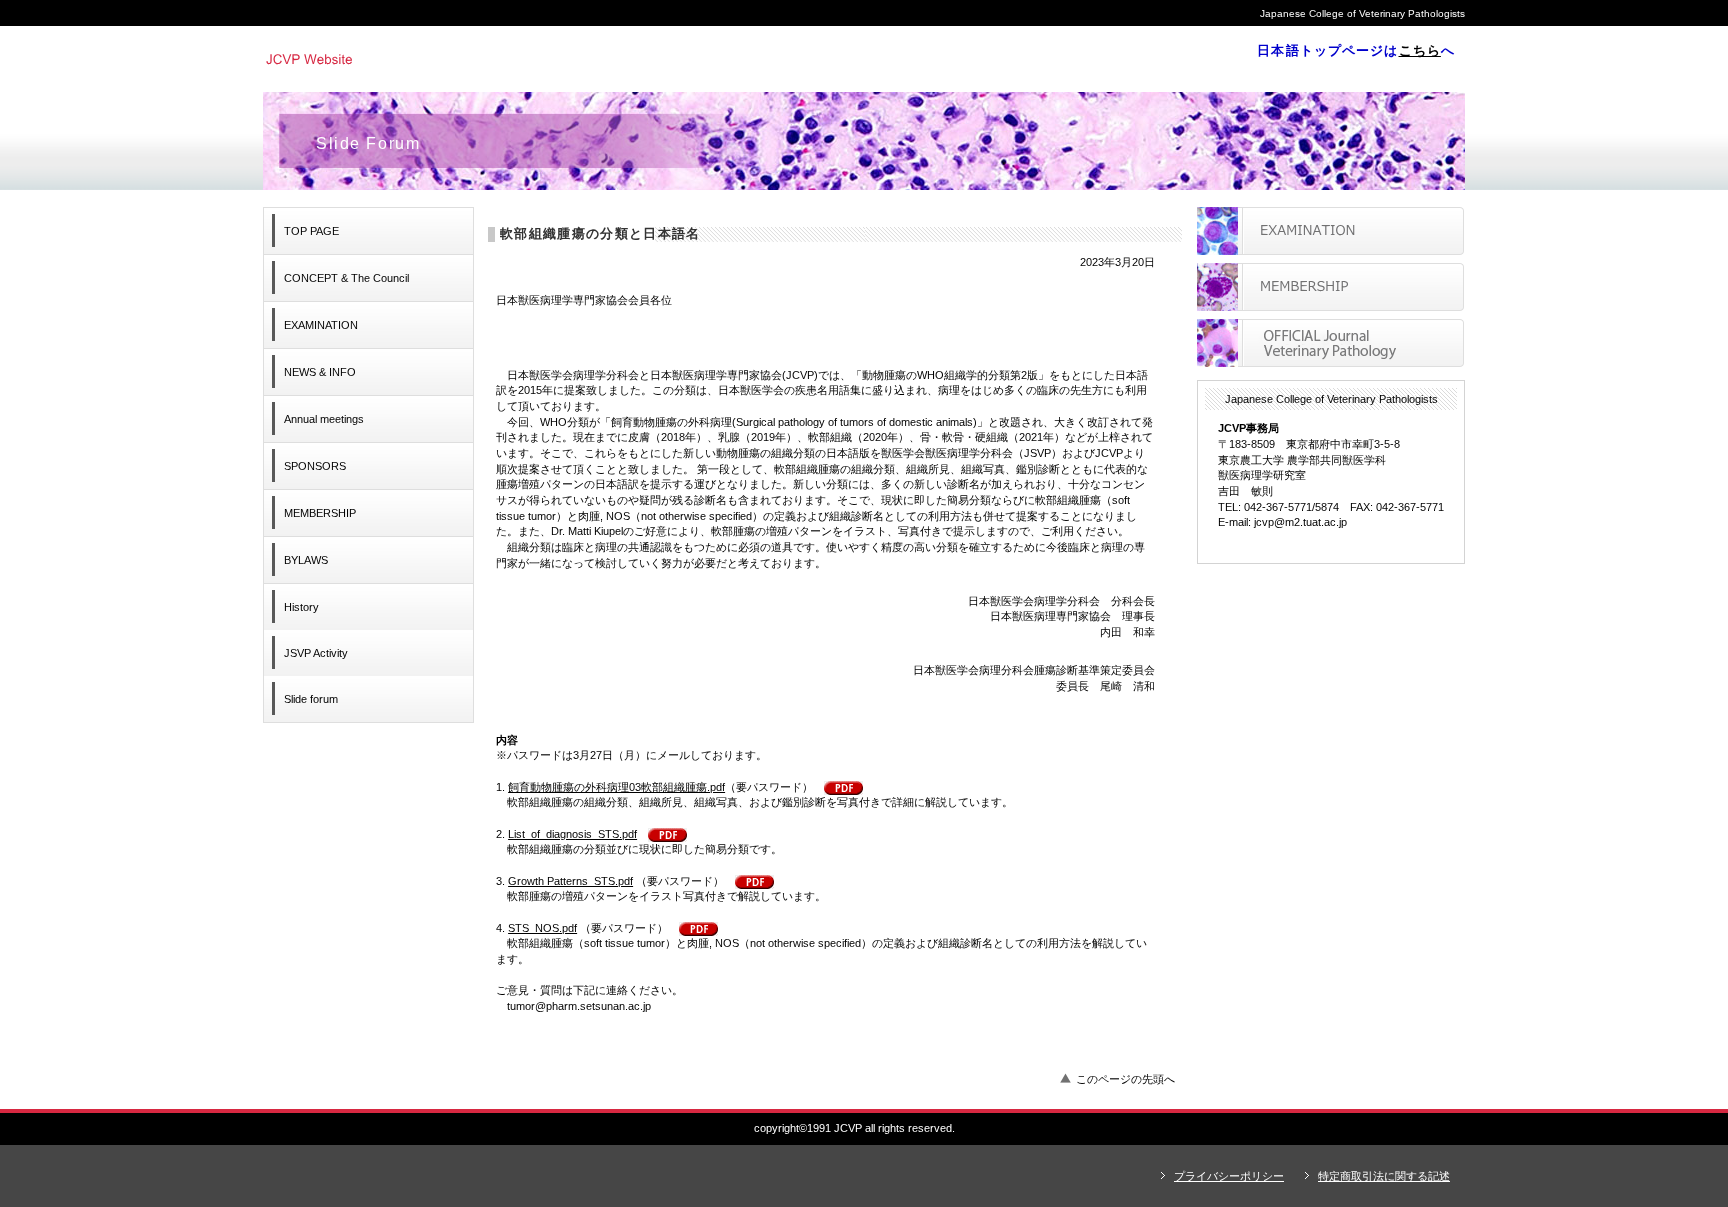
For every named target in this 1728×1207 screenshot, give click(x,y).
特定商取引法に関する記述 (1384, 1176)
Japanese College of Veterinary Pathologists (538, 58)
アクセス (1330, 343)
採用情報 (1330, 287)
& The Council (346, 278)
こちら (1420, 50)
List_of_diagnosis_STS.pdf (572, 834)
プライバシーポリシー (1229, 1176)
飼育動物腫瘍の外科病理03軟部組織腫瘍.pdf (616, 787)
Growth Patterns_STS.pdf (570, 881)
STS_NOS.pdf (542, 928)
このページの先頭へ (1125, 1079)
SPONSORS (315, 466)
